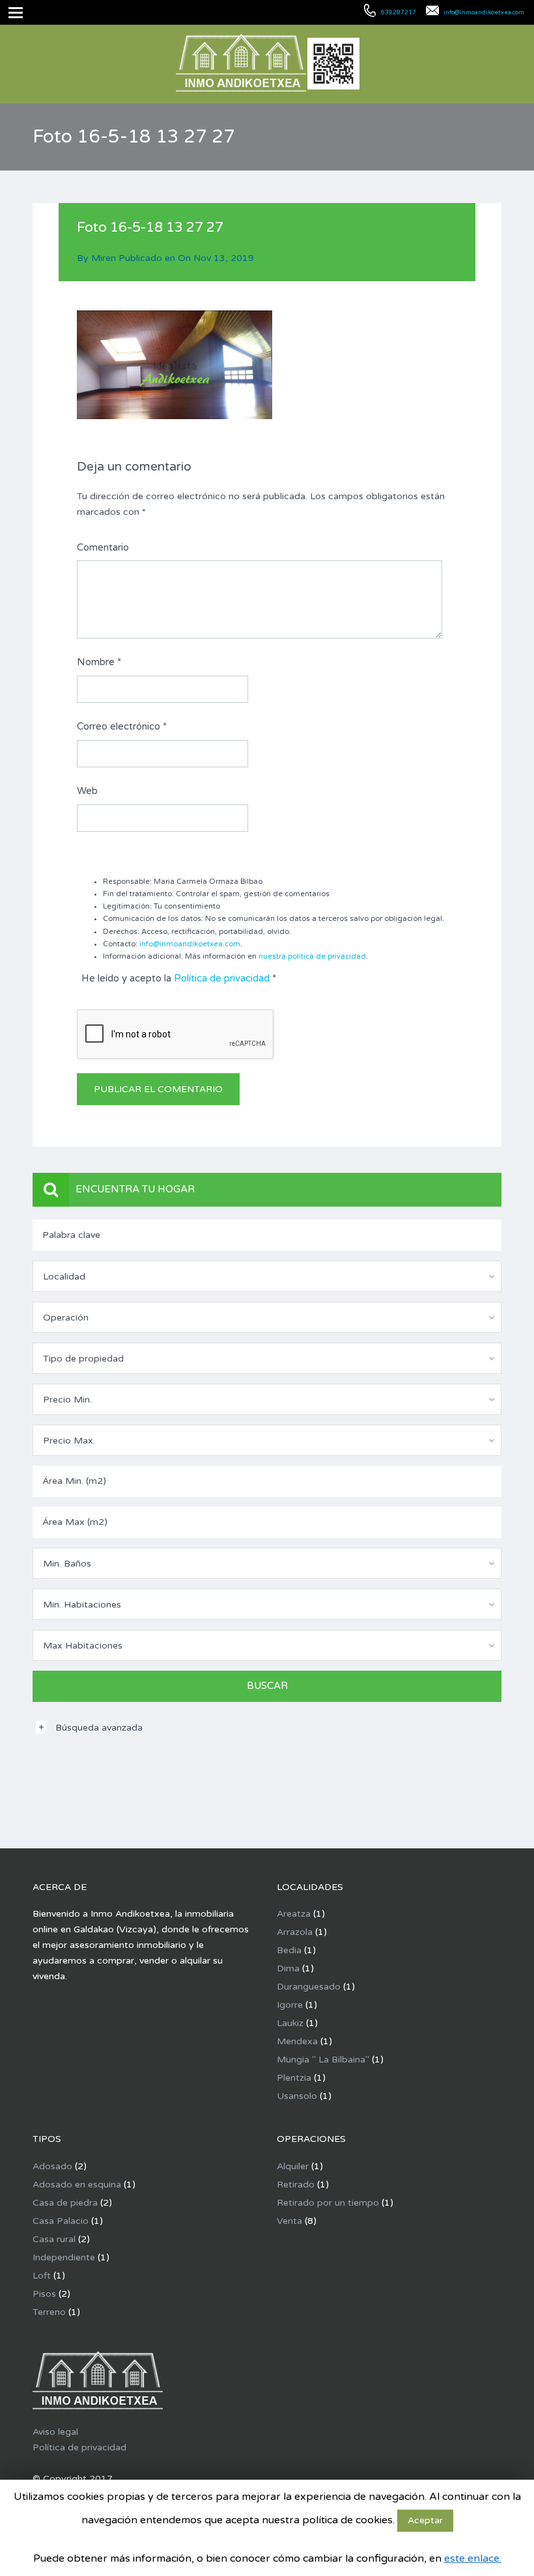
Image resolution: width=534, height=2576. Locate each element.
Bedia (289, 1950)
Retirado (296, 2185)
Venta (289, 2221)
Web (87, 791)
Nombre (99, 662)
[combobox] (267, 1276)
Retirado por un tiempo (328, 2203)
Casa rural (54, 2239)
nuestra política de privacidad (312, 956)
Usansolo (297, 2096)
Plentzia (294, 2078)
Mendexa (297, 2041)
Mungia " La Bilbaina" (323, 2060)
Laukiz (290, 2023)
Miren (104, 258)
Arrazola (295, 1932)
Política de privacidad (222, 978)
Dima (288, 1968)
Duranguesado (309, 1987)
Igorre (290, 2005)
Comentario (103, 547)
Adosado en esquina (77, 2185)
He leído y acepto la (179, 978)
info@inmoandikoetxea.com (190, 944)
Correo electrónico (122, 726)
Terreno (49, 2312)
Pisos (44, 2294)
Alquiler (293, 2166)
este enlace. (473, 2558)
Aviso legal (55, 2432)
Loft (42, 2276)
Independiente (64, 2257)
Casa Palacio (61, 2221)
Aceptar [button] (425, 2520)
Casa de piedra (65, 2203)
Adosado (52, 2166)
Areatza (294, 1914)
